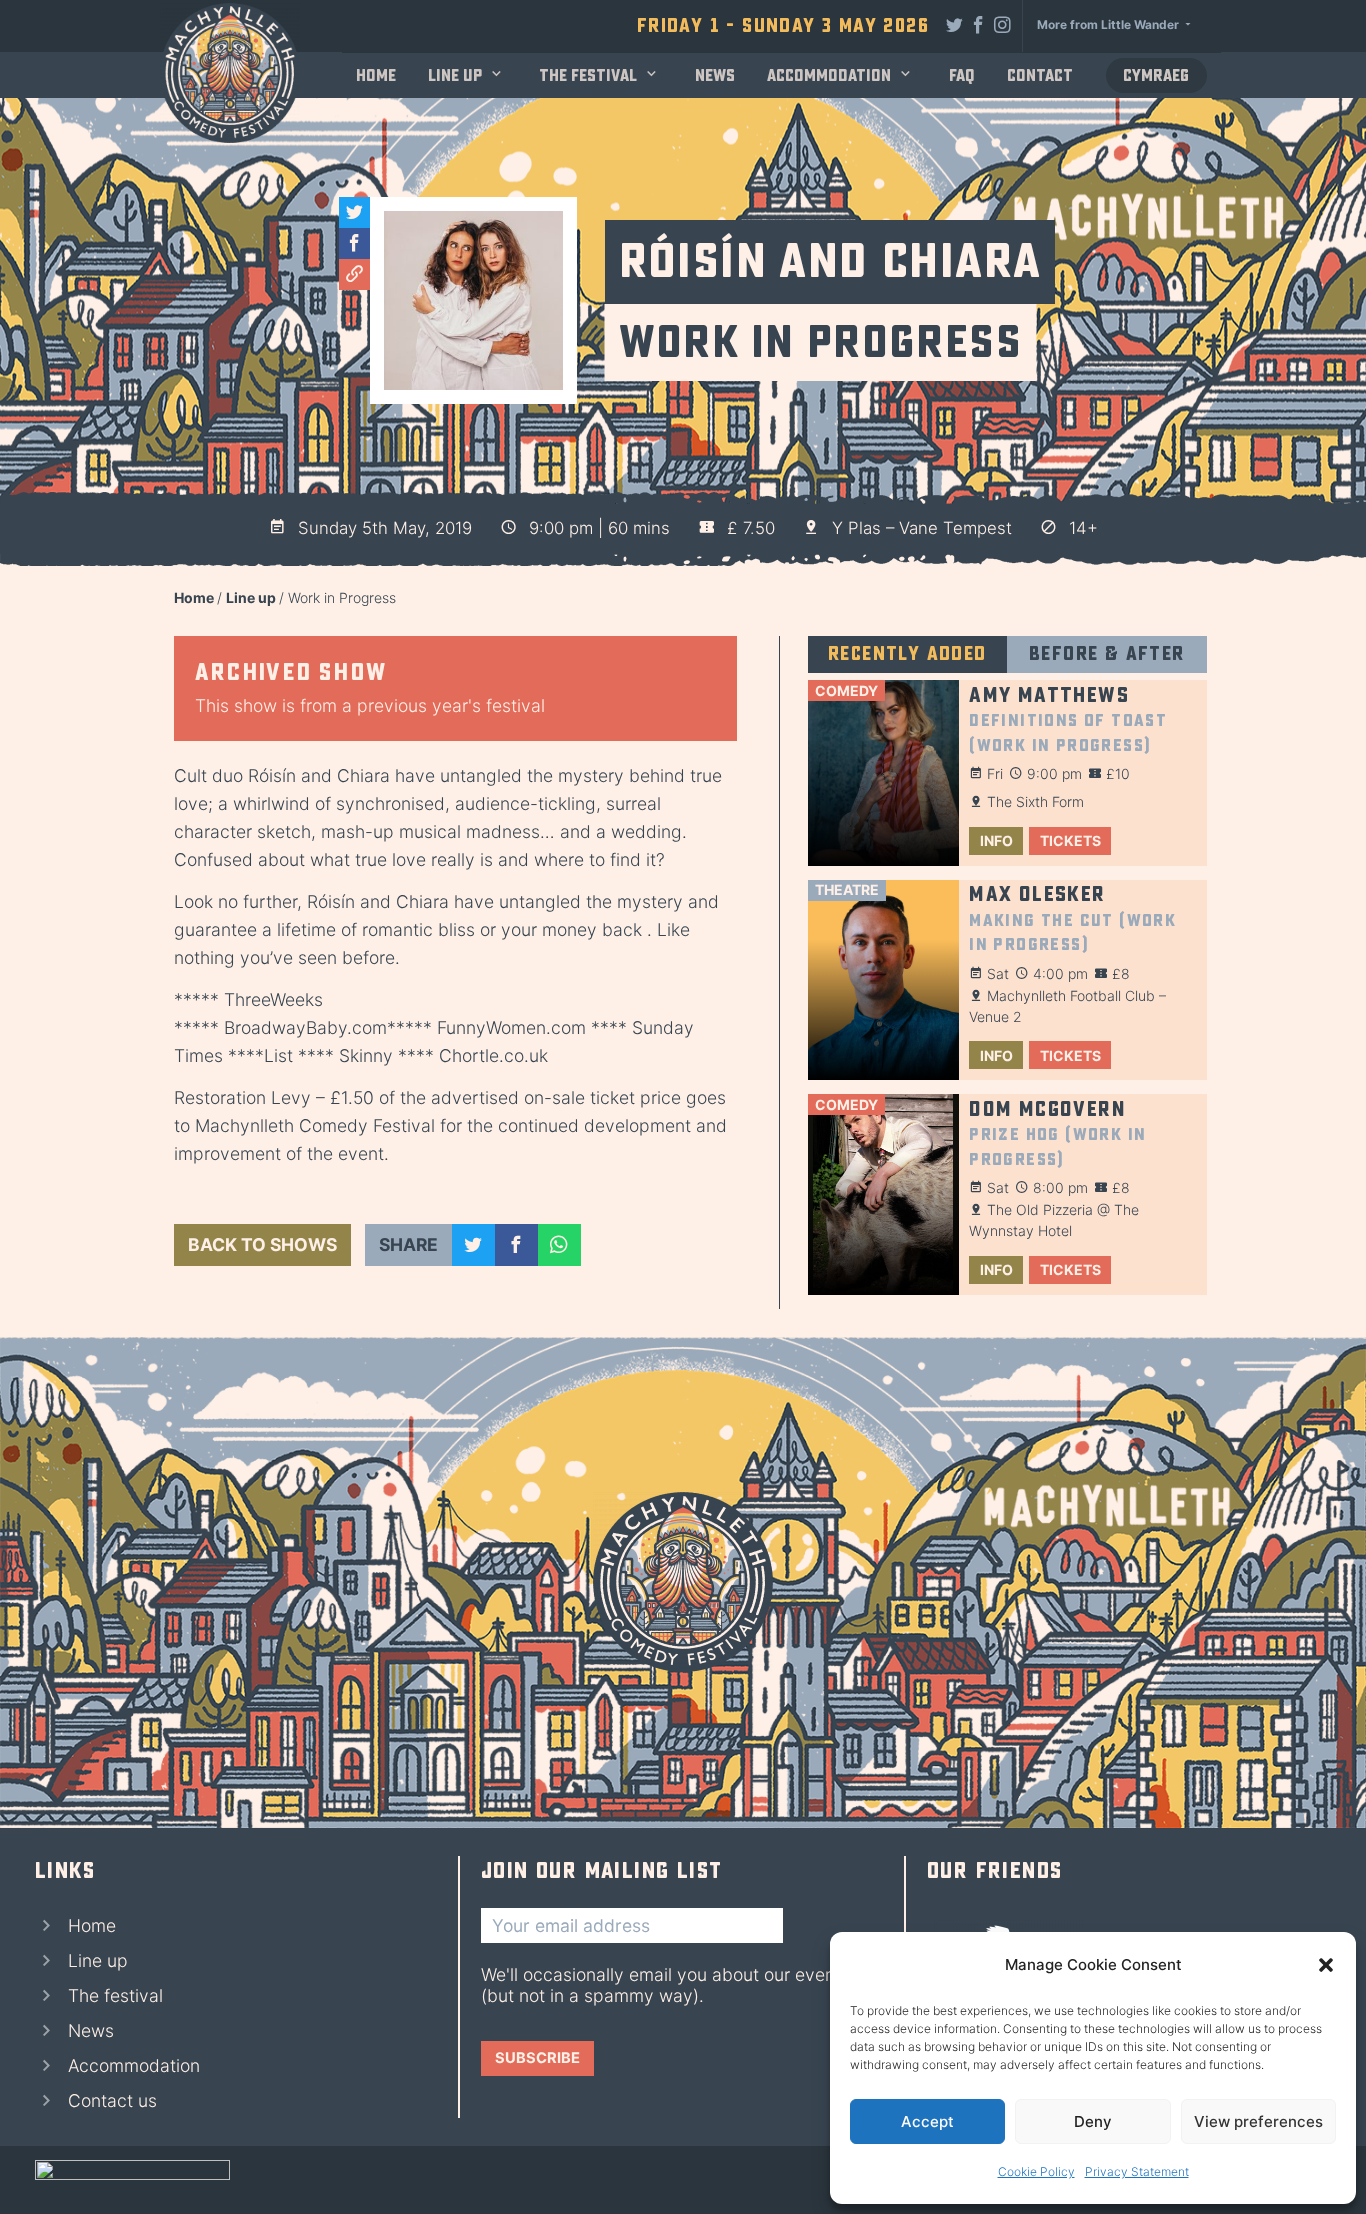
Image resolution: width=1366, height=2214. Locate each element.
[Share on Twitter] (473, 1245)
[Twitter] (955, 24)
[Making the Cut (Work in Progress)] (883, 980)
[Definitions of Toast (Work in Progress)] (883, 773)
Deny (1093, 2121)
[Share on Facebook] (516, 1245)
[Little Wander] (132, 2180)
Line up (455, 75)
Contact (1040, 75)
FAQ (962, 75)
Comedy (846, 690)
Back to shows (262, 1244)
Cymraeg (1156, 75)
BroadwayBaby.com (305, 1027)
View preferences (1258, 2121)
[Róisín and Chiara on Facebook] (354, 243)
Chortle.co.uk (493, 1055)
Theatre (847, 889)
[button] (1326, 1965)
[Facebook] (979, 24)
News (715, 75)
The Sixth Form (1035, 801)
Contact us (112, 2100)
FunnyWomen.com (511, 1027)
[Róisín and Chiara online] (354, 274)
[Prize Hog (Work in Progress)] (883, 1194)
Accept (927, 2121)
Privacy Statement (1137, 2171)
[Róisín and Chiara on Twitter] (354, 212)
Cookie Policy (1036, 2171)
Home (376, 75)
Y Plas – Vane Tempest (922, 528)
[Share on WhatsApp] (559, 1245)
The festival (588, 75)
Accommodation (829, 75)
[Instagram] (1003, 24)
